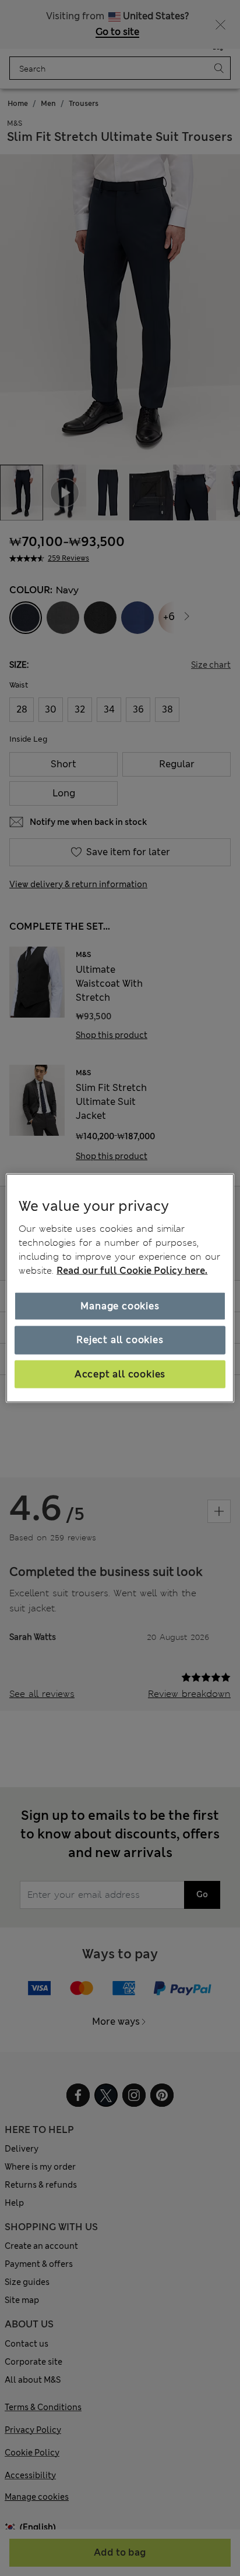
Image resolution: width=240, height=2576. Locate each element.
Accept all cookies (120, 1374)
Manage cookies (120, 1306)
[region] (120, 1288)
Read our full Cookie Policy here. (132, 1271)
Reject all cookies (120, 1340)
